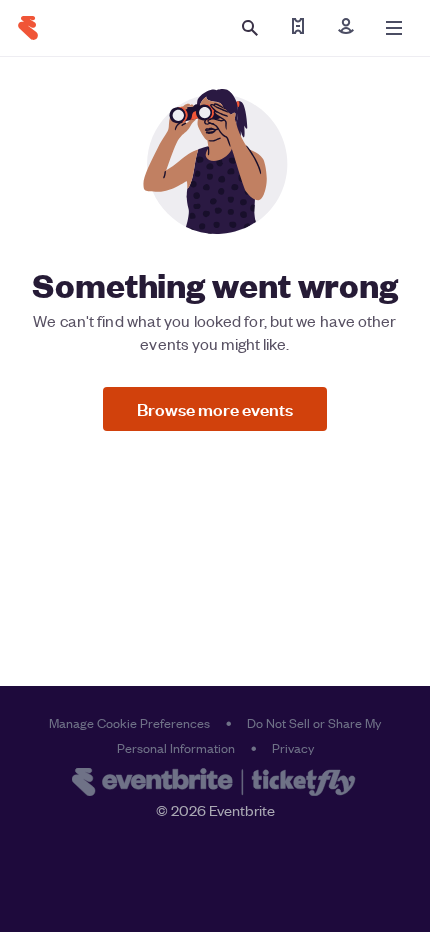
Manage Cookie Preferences (129, 722)
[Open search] (250, 28)
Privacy (293, 747)
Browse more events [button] (215, 408)
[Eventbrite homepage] (215, 784)
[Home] (28, 28)
